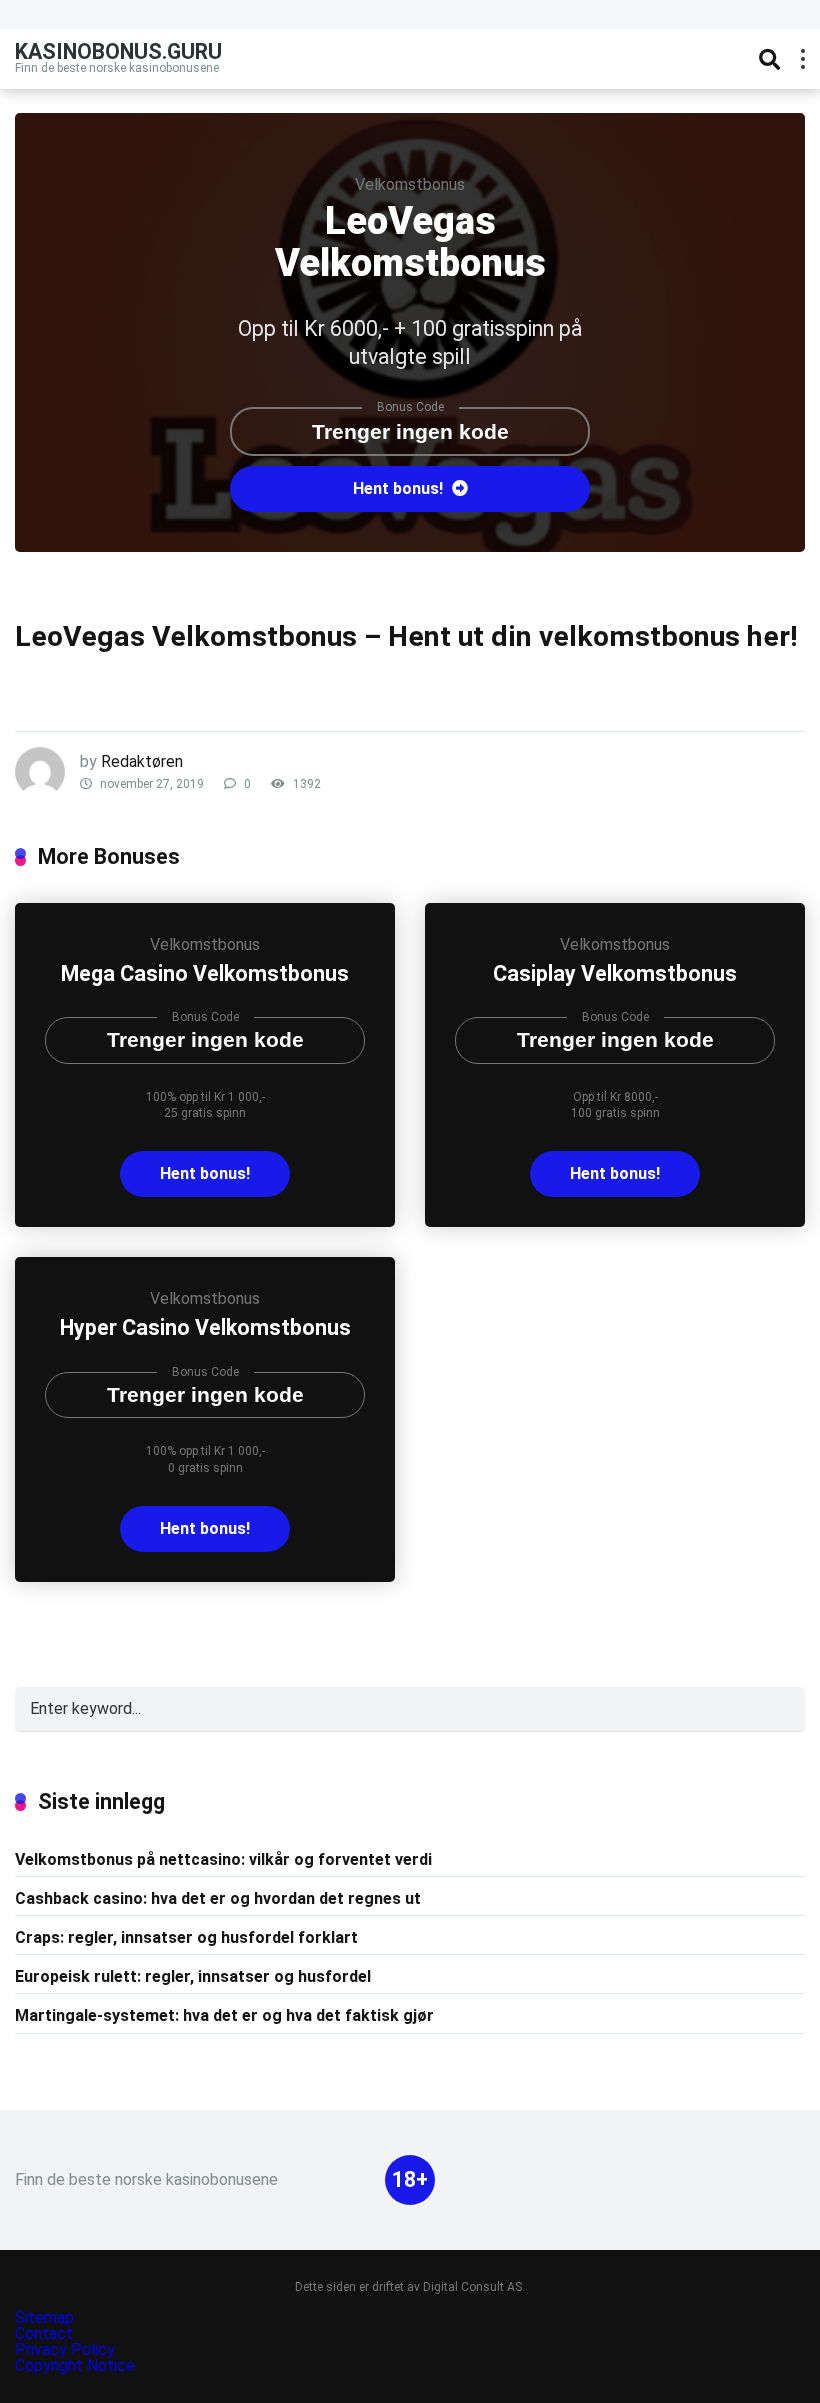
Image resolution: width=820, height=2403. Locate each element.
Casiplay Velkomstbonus (615, 973)
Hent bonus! (400, 488)
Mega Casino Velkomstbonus (205, 973)
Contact (44, 2333)
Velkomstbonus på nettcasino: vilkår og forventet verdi (223, 1859)
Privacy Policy (67, 2349)
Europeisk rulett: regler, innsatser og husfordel (193, 1976)
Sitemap (44, 2317)
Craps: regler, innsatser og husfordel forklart (186, 1937)
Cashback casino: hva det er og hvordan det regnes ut (218, 1898)
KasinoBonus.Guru (118, 50)
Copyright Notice (75, 2365)
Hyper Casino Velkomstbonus (205, 1327)
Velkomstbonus (410, 184)
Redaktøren (142, 761)
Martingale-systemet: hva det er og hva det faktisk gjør (224, 2015)
